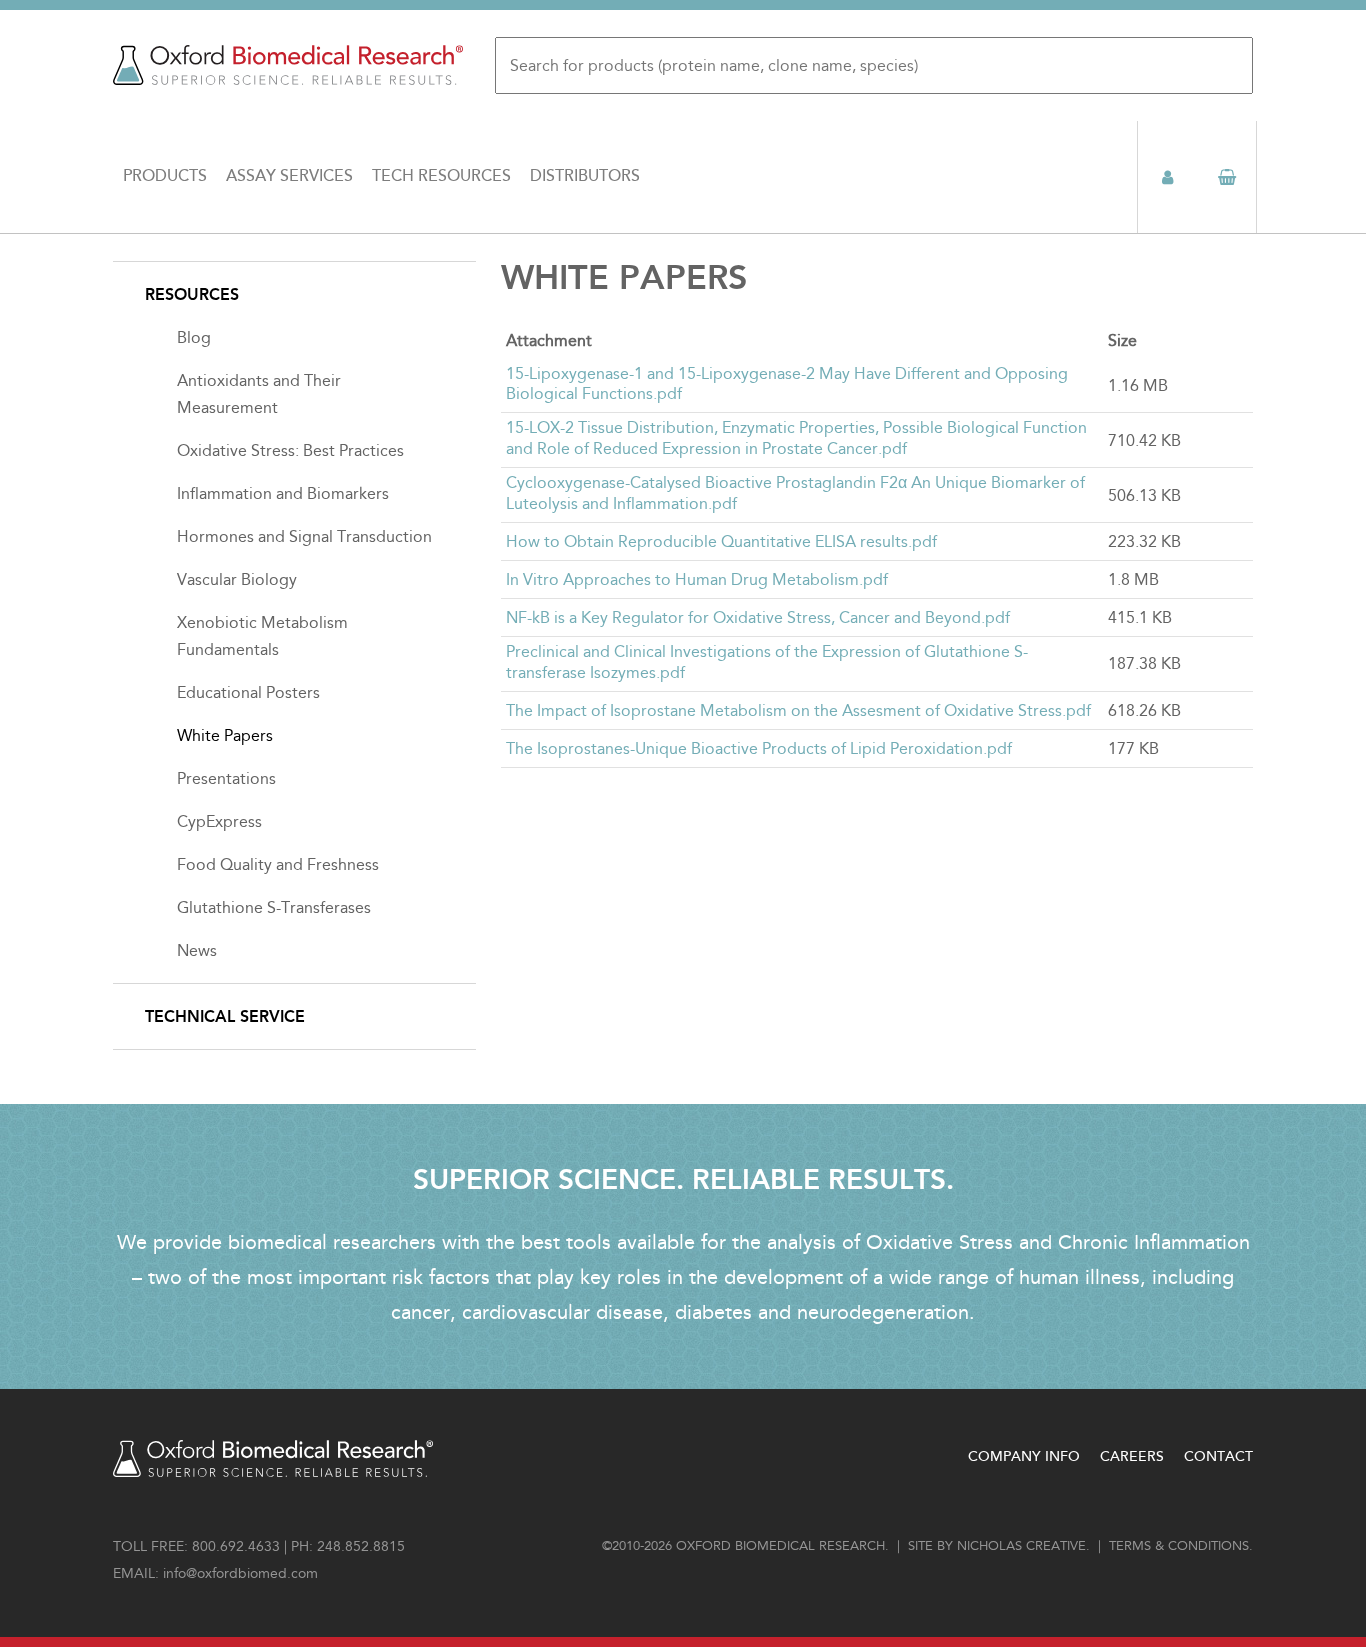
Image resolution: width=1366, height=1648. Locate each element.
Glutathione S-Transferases (274, 907)
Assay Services (289, 176)
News (197, 950)
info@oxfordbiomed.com (240, 1573)
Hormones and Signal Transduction (304, 536)
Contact (1218, 1456)
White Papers (225, 735)
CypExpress (219, 821)
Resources (192, 294)
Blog (194, 337)
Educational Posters (248, 692)
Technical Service (225, 1016)
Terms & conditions (1179, 1546)
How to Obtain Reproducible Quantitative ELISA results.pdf (721, 541)
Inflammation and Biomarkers (283, 493)
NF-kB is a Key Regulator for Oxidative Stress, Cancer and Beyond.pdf (758, 617)
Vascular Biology (237, 579)
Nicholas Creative (1021, 1546)
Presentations (226, 778)
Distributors (585, 176)
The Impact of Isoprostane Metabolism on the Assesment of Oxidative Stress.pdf (798, 710)
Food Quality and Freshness (278, 864)
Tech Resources (441, 176)
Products (165, 176)
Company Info (1024, 1456)
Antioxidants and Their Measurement (259, 394)
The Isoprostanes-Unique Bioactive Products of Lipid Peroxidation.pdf (759, 748)
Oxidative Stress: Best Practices (290, 450)
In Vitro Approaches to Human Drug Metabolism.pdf (697, 579)
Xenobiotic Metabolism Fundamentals (262, 636)
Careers (1132, 1456)
